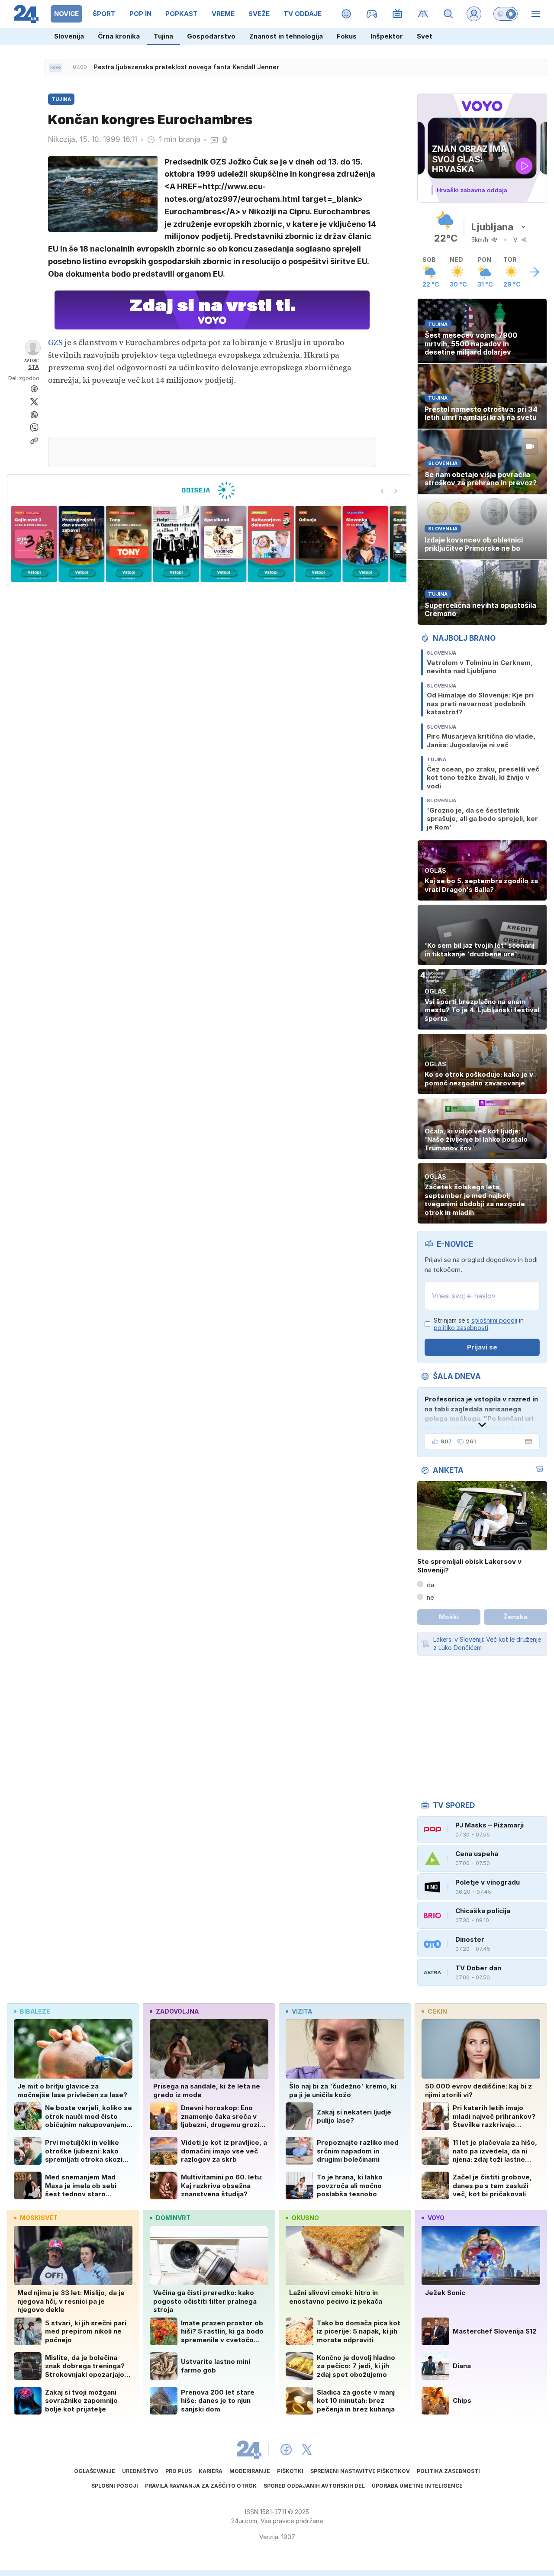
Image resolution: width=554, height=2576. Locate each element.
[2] (34, 544)
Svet (425, 36)
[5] (176, 544)
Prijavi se (482, 1347)
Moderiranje (250, 2471)
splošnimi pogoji (494, 1320)
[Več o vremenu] (534, 272)
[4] (129, 544)
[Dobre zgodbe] (346, 14)
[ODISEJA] (208, 490)
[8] (318, 544)
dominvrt (173, 2218)
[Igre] (372, 14)
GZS (56, 342)
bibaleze (35, 2011)
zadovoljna (177, 2011)
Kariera (211, 2471)
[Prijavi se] (474, 14)
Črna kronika (119, 36)
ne (430, 1597)
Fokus (347, 36)
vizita (302, 2011)
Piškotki (290, 2471)
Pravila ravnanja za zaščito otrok (201, 2486)
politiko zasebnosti (461, 1328)
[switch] (506, 14)
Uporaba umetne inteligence (417, 2486)
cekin (437, 2011)
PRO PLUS (179, 2471)
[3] (81, 544)
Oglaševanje (95, 2471)
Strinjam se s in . (479, 1324)
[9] (366, 544)
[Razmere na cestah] (423, 14)
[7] (271, 544)
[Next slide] (396, 491)
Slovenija (69, 36)
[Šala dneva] (527, 1442)
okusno (305, 2218)
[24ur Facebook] (286, 2450)
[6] (224, 544)
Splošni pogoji (115, 2486)
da (430, 1585)
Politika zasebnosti (448, 2471)
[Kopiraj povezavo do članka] (34, 441)
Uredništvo (140, 2471)
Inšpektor (387, 36)
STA (34, 367)
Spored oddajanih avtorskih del (314, 2486)
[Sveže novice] (55, 68)
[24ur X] (307, 2450)
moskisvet (39, 2218)
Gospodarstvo (211, 36)
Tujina (163, 36)
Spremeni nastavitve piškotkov (360, 2471)
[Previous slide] (382, 491)
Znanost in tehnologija (286, 36)
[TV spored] (398, 14)
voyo (436, 2218)
